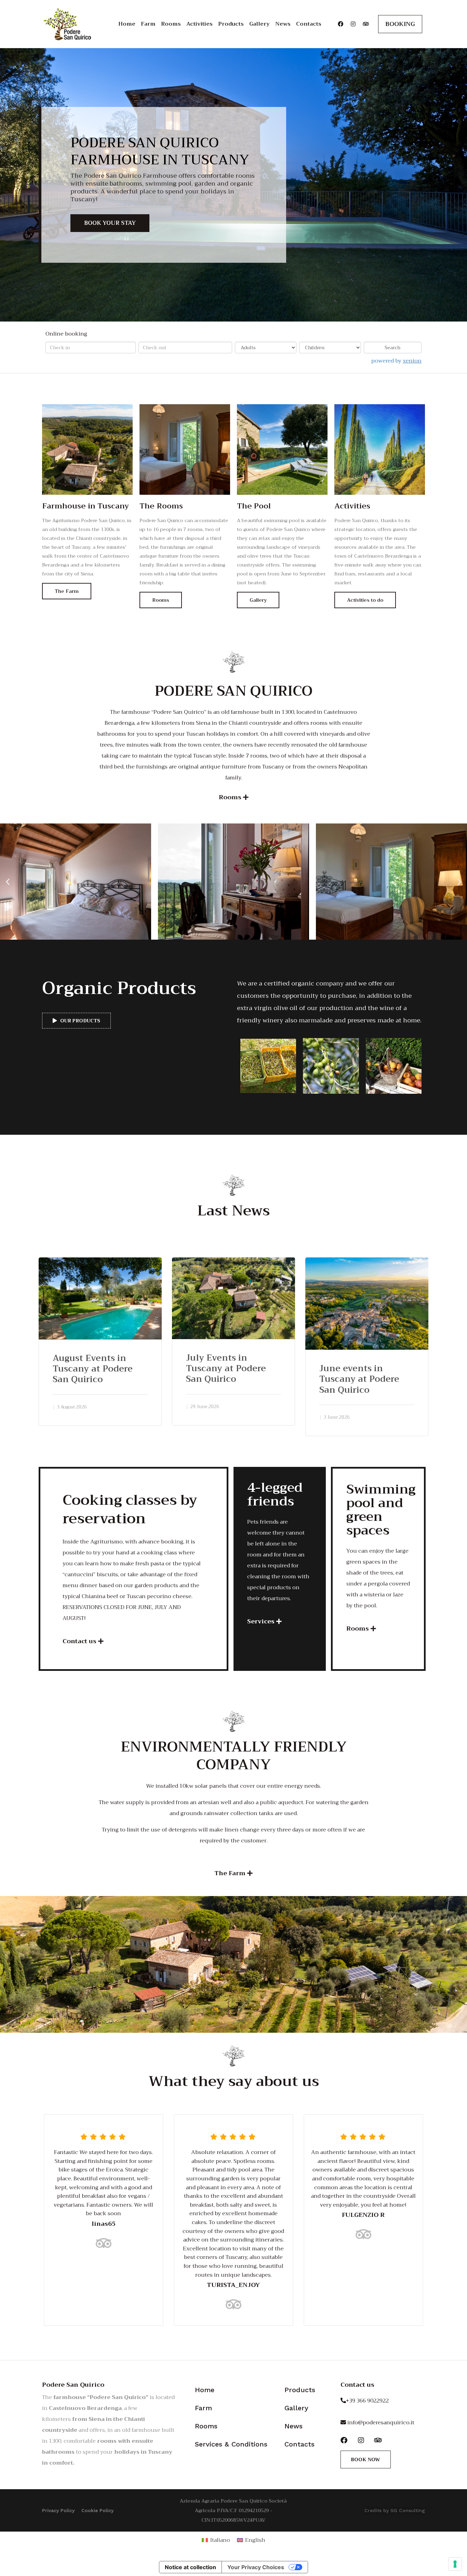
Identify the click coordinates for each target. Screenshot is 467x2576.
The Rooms (161, 506)
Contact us (357, 2385)
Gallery (259, 24)
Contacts (309, 24)
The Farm (67, 591)
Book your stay (110, 223)
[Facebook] (341, 24)
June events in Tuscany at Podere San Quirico (359, 1379)
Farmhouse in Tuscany (85, 506)
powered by (396, 361)
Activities (199, 24)
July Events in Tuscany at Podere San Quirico (226, 1368)
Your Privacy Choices (256, 2567)
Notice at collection (190, 2567)
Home (127, 24)
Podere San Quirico (73, 2385)
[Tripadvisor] (366, 24)
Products (231, 24)
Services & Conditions (231, 2444)
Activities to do (365, 600)
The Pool (254, 506)
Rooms (171, 24)
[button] (8, 881)
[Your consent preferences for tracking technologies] (455, 2564)
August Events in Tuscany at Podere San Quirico (93, 1369)
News (283, 24)
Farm (148, 24)
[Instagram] (353, 24)
